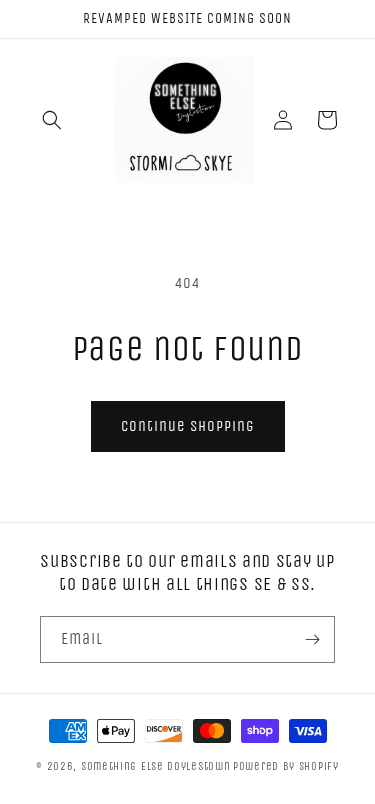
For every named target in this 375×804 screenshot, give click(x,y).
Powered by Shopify (286, 766)
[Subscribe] (312, 639)
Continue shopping (188, 426)
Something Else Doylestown (156, 766)
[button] (52, 120)
